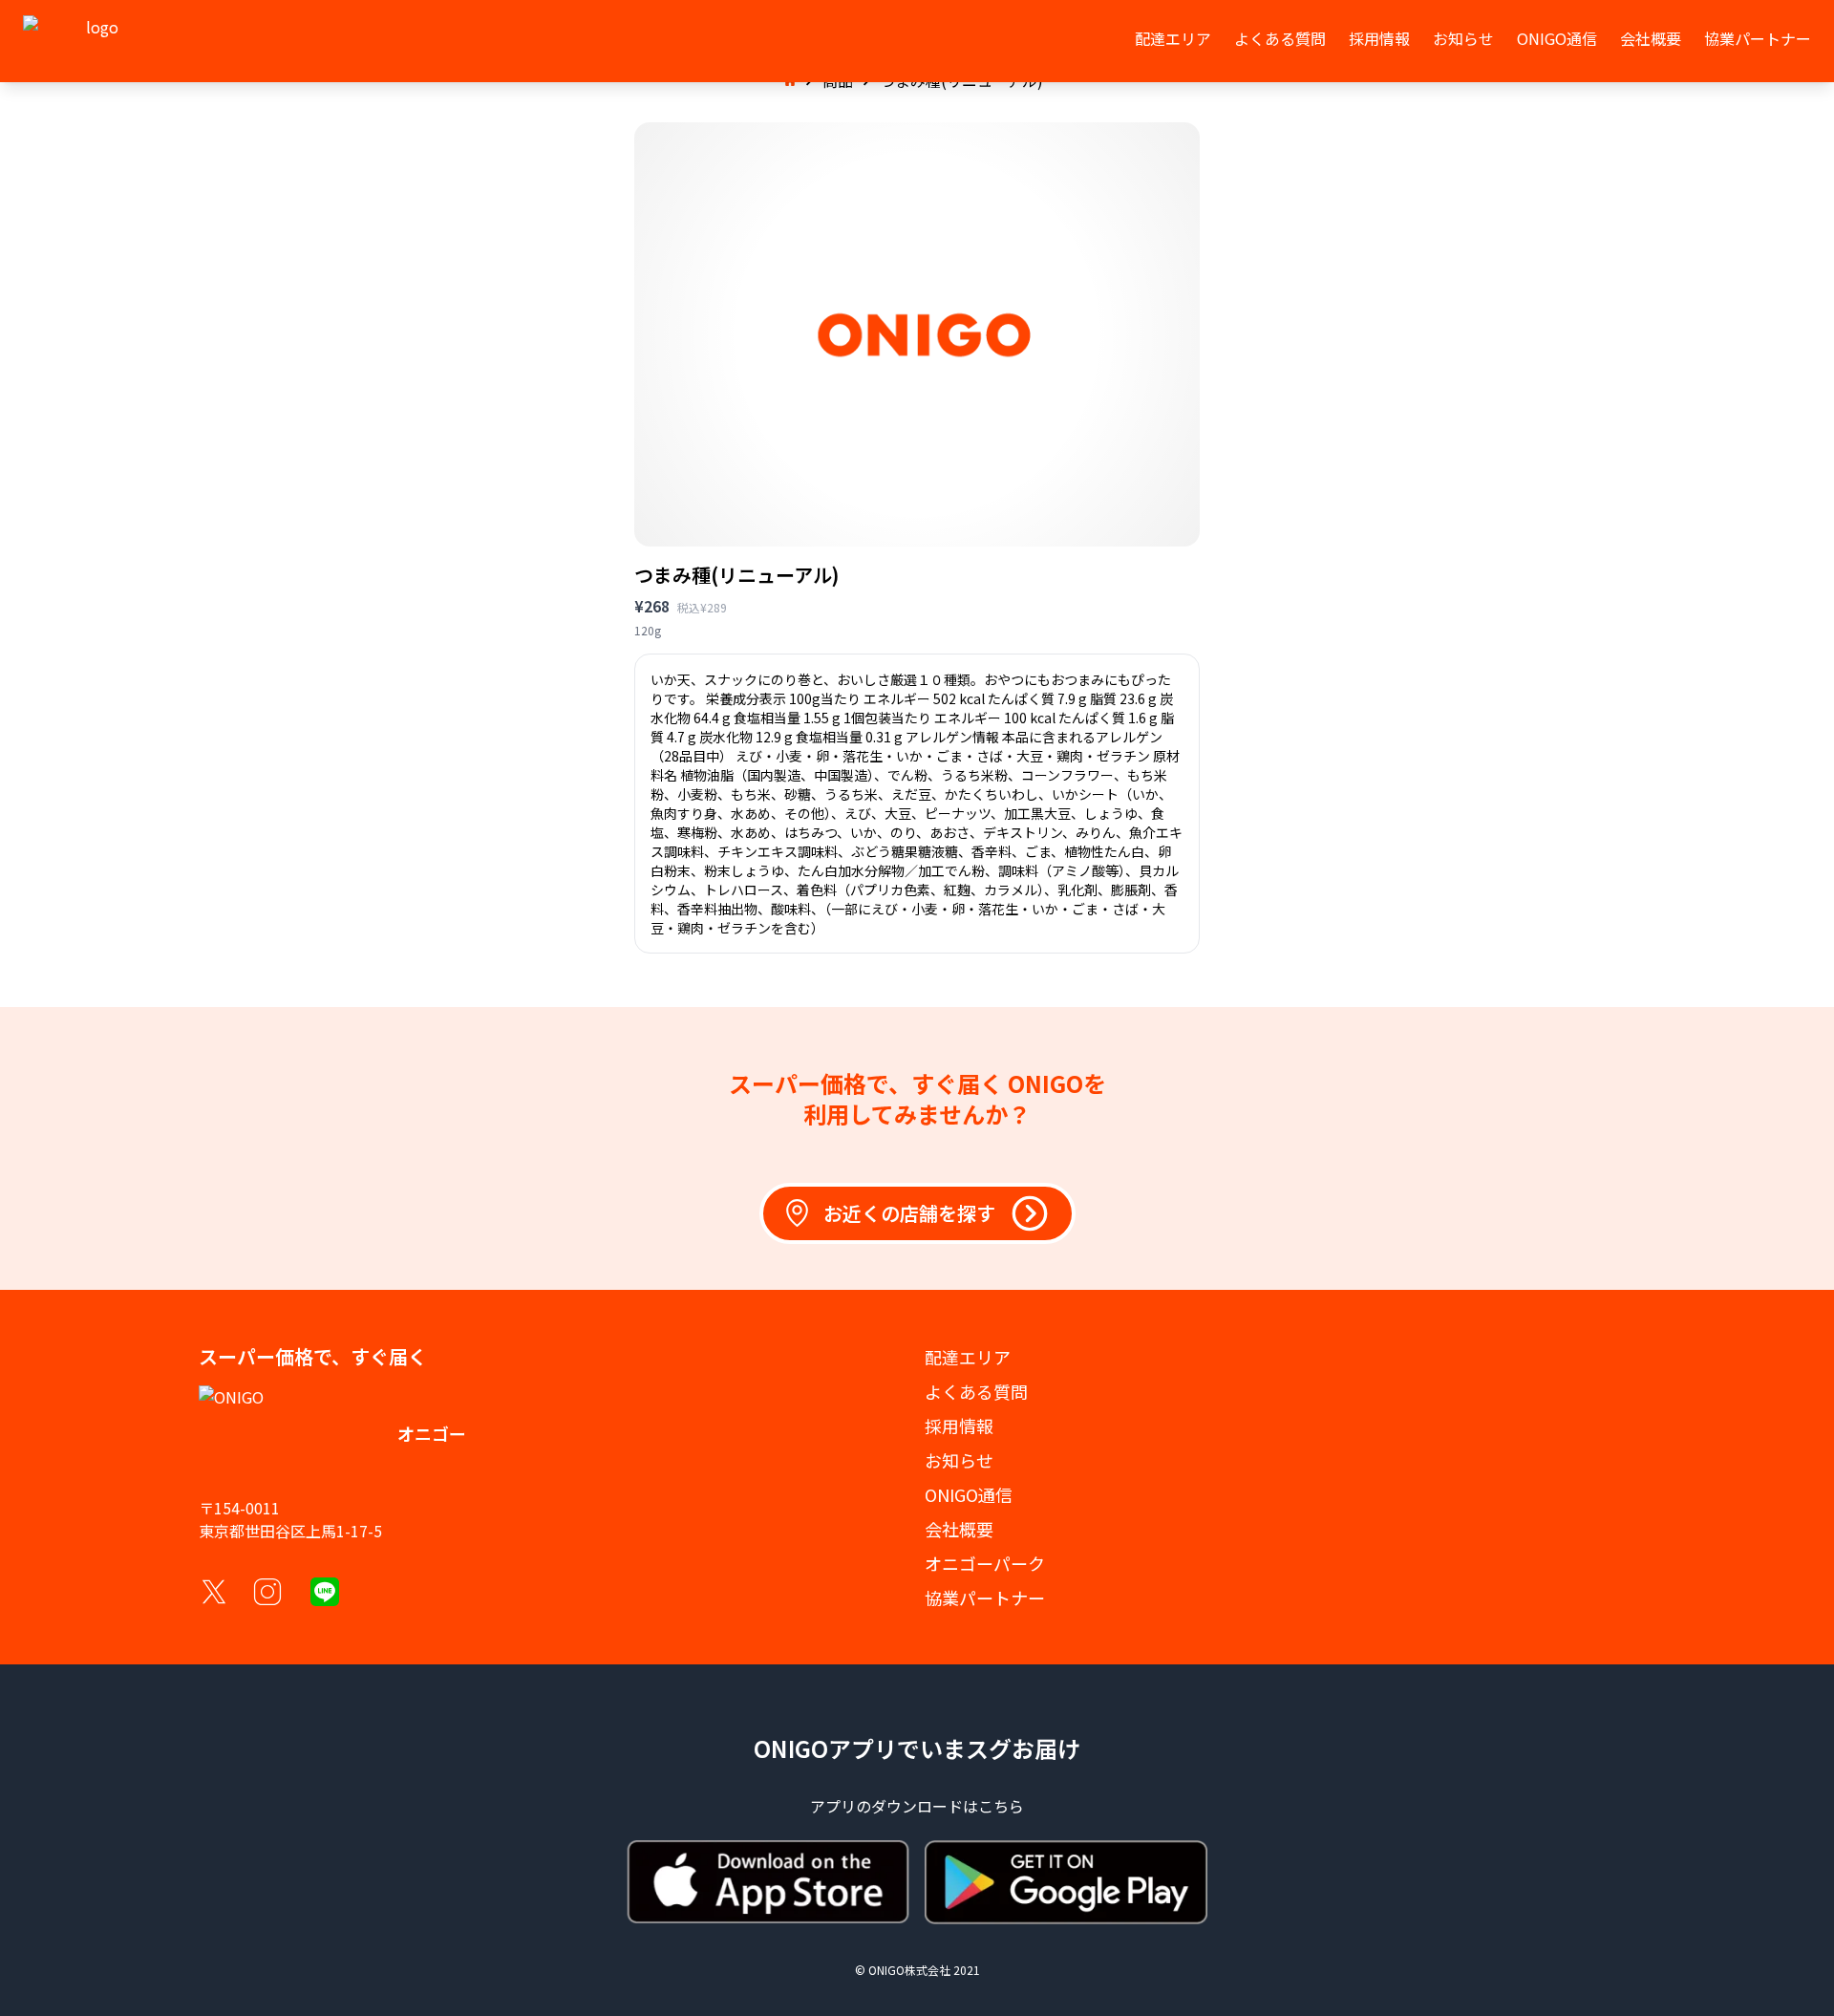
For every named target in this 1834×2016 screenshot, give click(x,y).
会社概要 (1651, 38)
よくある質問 (1280, 38)
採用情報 (1379, 38)
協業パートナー (1758, 38)
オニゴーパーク (985, 1563)
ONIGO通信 (1557, 38)
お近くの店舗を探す (909, 1213)
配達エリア (1173, 38)
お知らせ (1463, 38)
